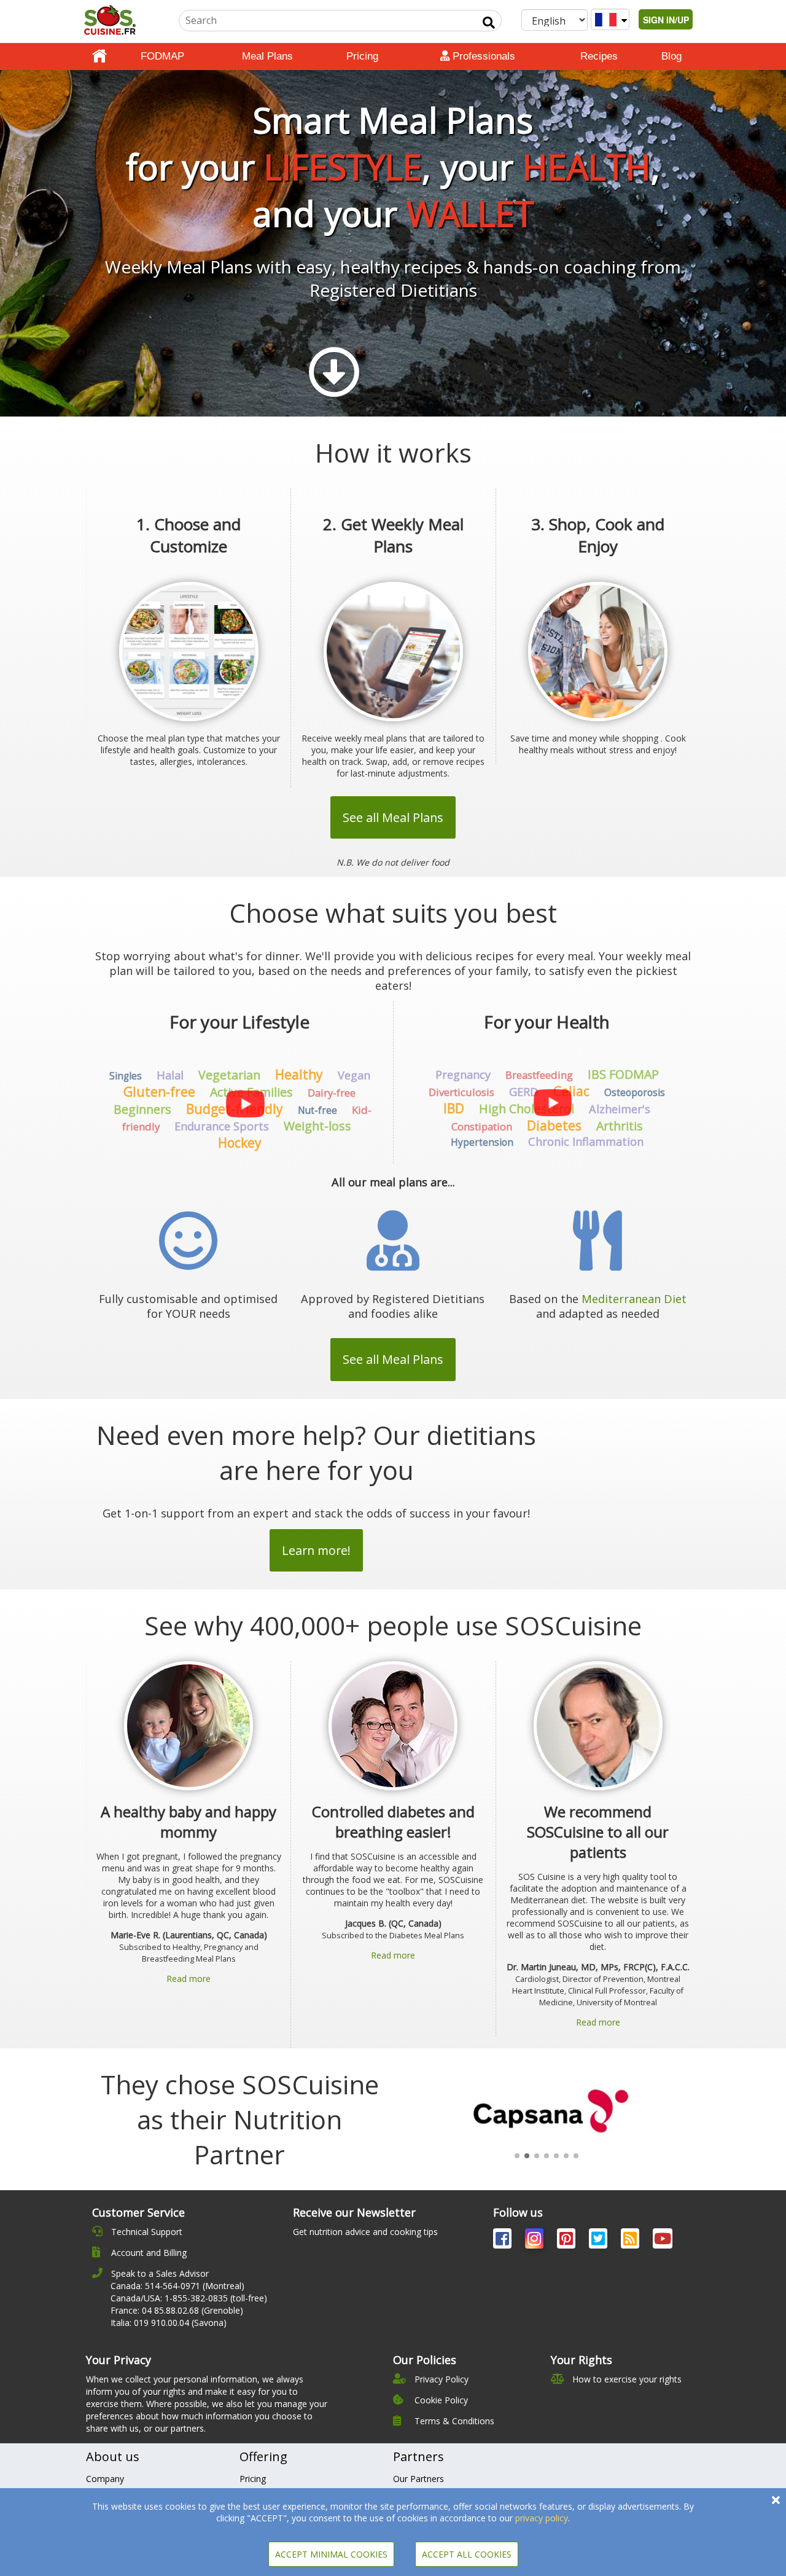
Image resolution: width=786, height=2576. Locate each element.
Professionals (482, 56)
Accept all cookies (467, 2554)
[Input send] (489, 23)
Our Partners (418, 2479)
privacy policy (542, 2518)
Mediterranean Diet (634, 1299)
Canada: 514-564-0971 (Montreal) (177, 2286)
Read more (189, 1979)
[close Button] (776, 2500)
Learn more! (316, 1550)
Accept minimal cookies (331, 2554)
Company (105, 2479)
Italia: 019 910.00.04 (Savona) (169, 2323)
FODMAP (162, 56)
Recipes (599, 56)
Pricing (362, 56)
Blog (671, 56)
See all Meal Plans (393, 817)
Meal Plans (267, 56)
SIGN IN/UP (666, 20)
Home (99, 57)
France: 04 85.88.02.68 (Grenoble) (177, 2310)
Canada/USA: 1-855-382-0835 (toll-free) (189, 2298)
